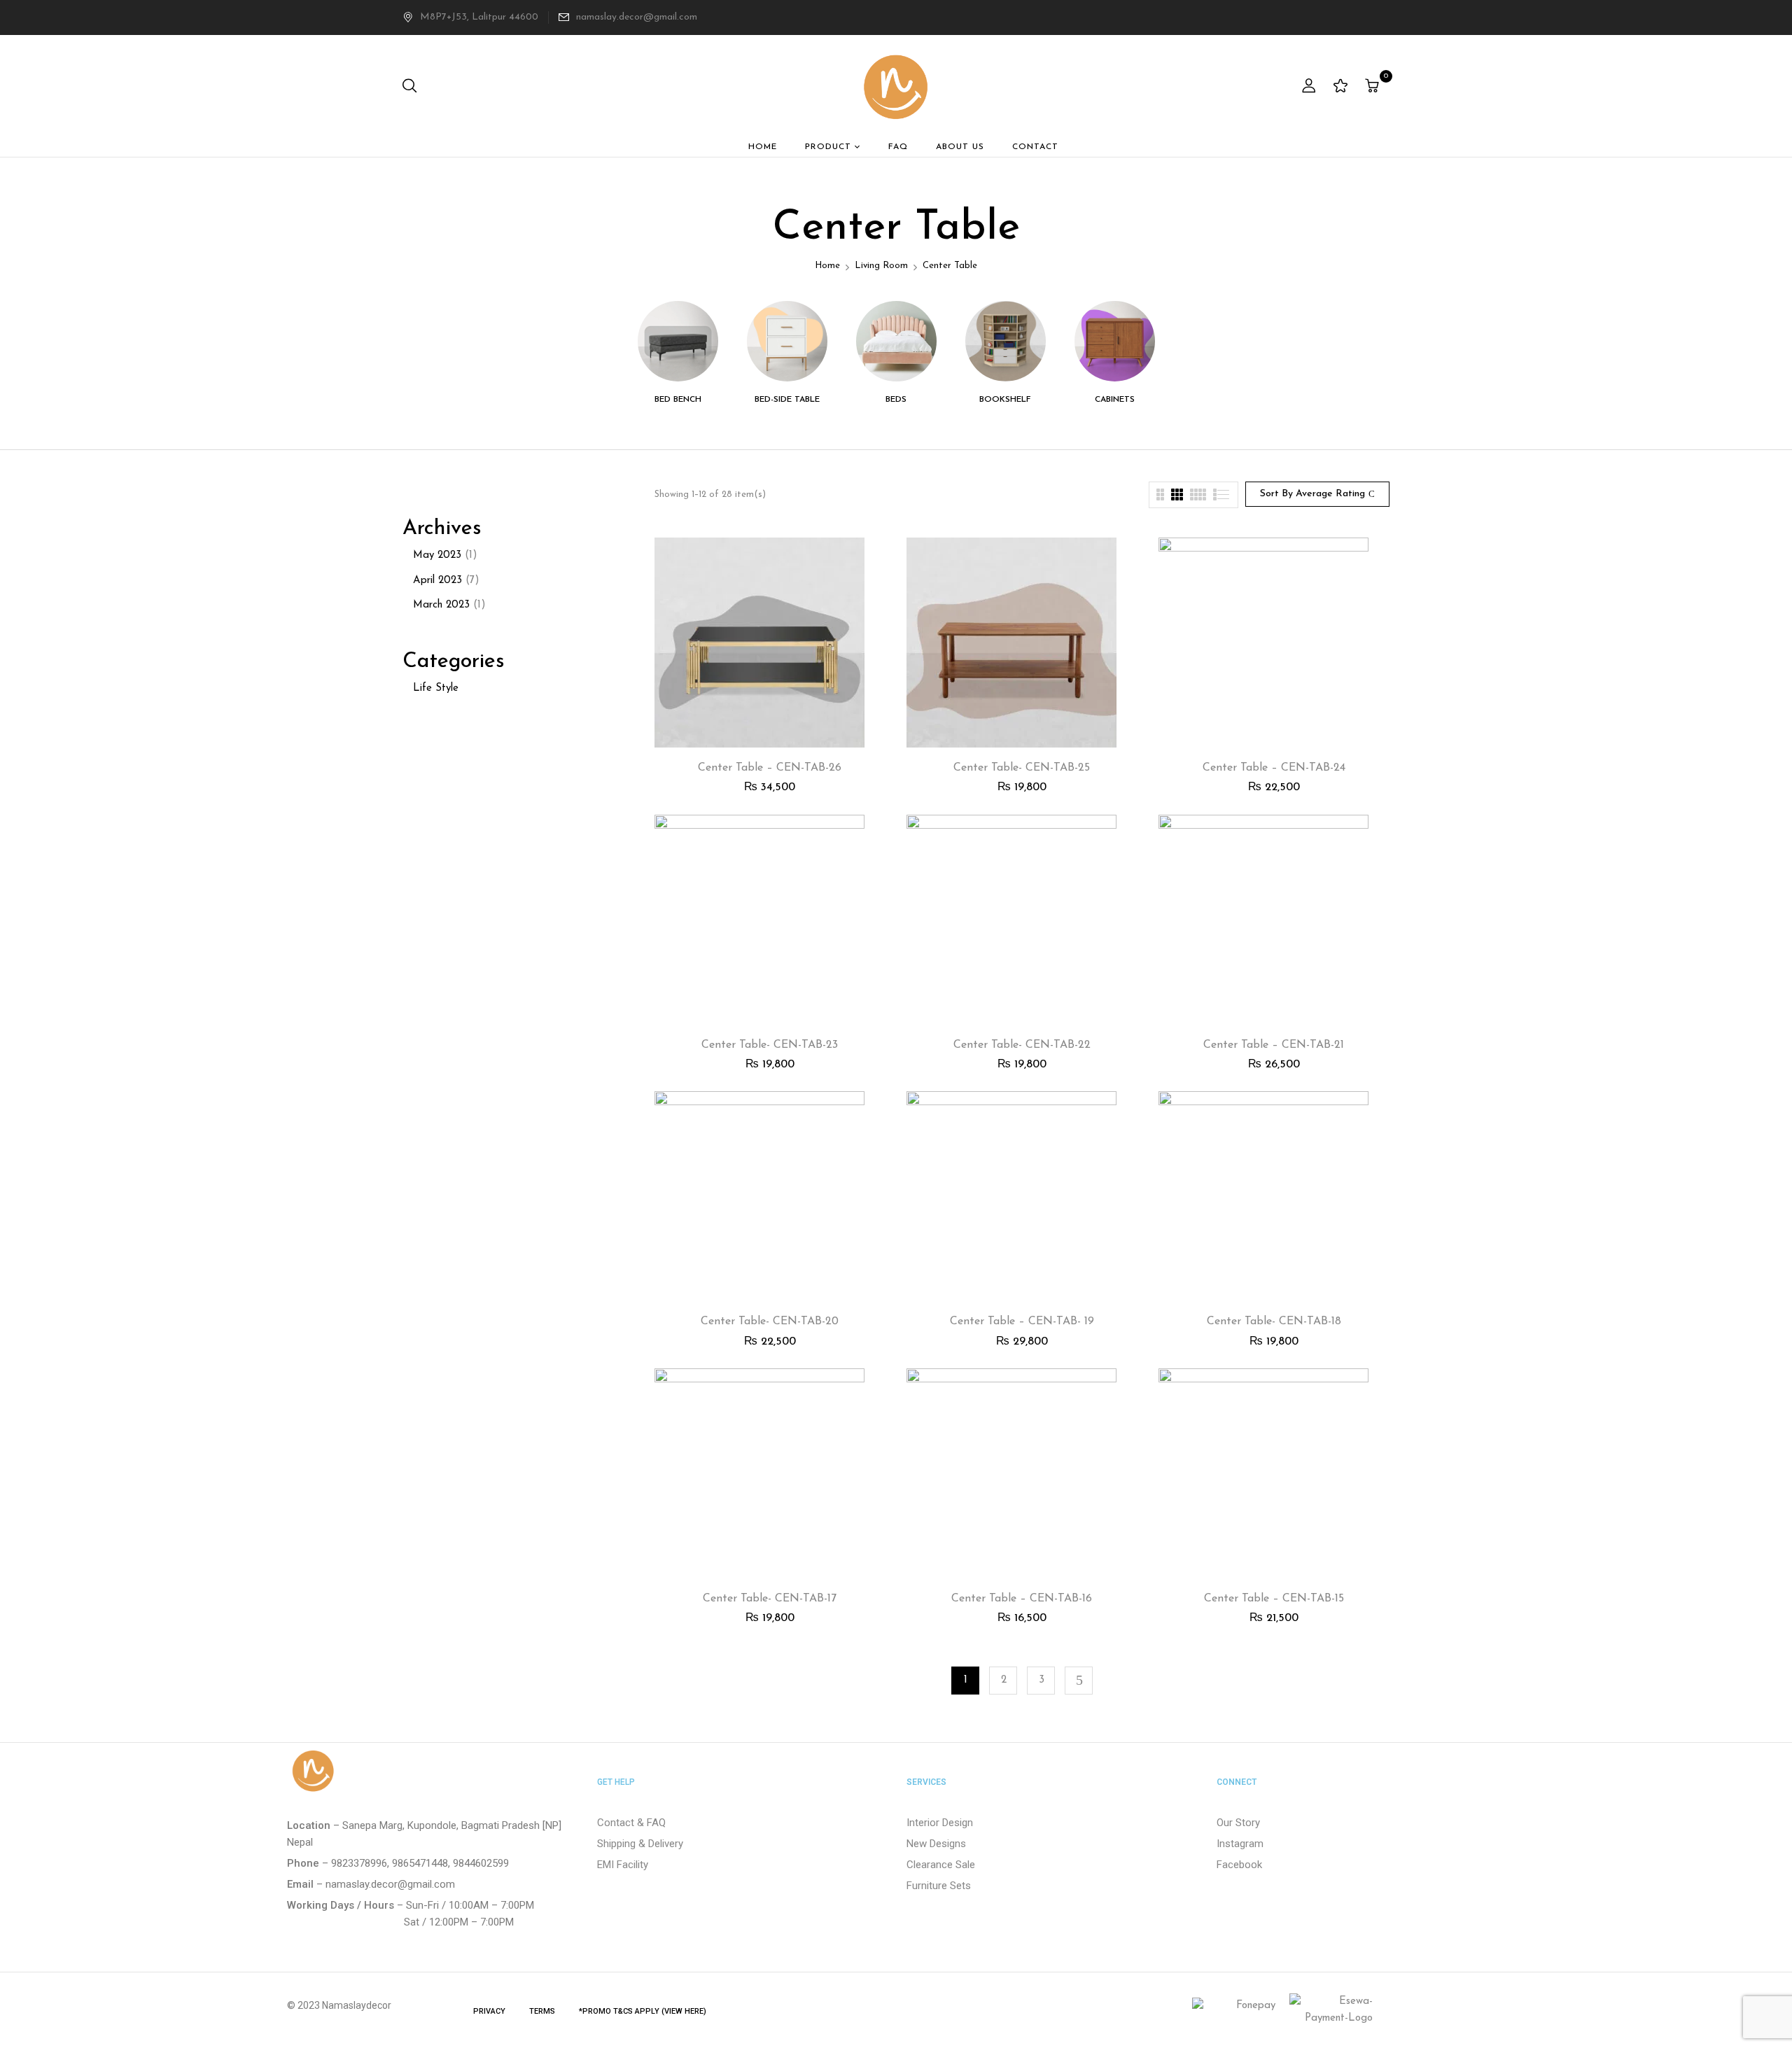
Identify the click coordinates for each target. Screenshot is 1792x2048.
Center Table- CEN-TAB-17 (770, 1599)
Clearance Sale (941, 1865)
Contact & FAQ (631, 1823)
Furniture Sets (939, 1886)
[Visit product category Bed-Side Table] (787, 341)
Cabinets (1115, 400)
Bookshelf (1005, 400)
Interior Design (940, 1823)
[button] (1374, 87)
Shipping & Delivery (640, 1844)
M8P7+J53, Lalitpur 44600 (479, 17)
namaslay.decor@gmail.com (637, 17)
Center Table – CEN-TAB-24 (1274, 768)
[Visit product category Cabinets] (1115, 341)
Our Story (1238, 1823)
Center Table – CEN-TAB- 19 (1022, 1321)
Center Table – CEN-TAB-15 (1274, 1599)
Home (827, 266)
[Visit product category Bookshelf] (1006, 341)
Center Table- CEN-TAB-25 (1022, 768)
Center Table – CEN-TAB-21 (1274, 1045)
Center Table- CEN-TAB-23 (770, 1045)
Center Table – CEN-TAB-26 (770, 768)
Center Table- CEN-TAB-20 (770, 1321)
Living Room (881, 266)
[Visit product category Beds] (896, 341)
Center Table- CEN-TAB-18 (1274, 1321)
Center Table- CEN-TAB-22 (1022, 1045)
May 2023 (437, 555)
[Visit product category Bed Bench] (678, 341)
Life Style (436, 688)
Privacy (489, 2011)
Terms (542, 2011)
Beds (896, 400)
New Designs (936, 1844)
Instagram (1240, 1844)
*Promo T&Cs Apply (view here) (643, 2011)
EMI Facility (623, 1865)
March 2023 (441, 605)
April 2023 (437, 581)
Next (1079, 1681)
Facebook (1239, 1865)
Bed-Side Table (787, 400)
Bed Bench (678, 400)
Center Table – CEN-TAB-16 (1022, 1599)
